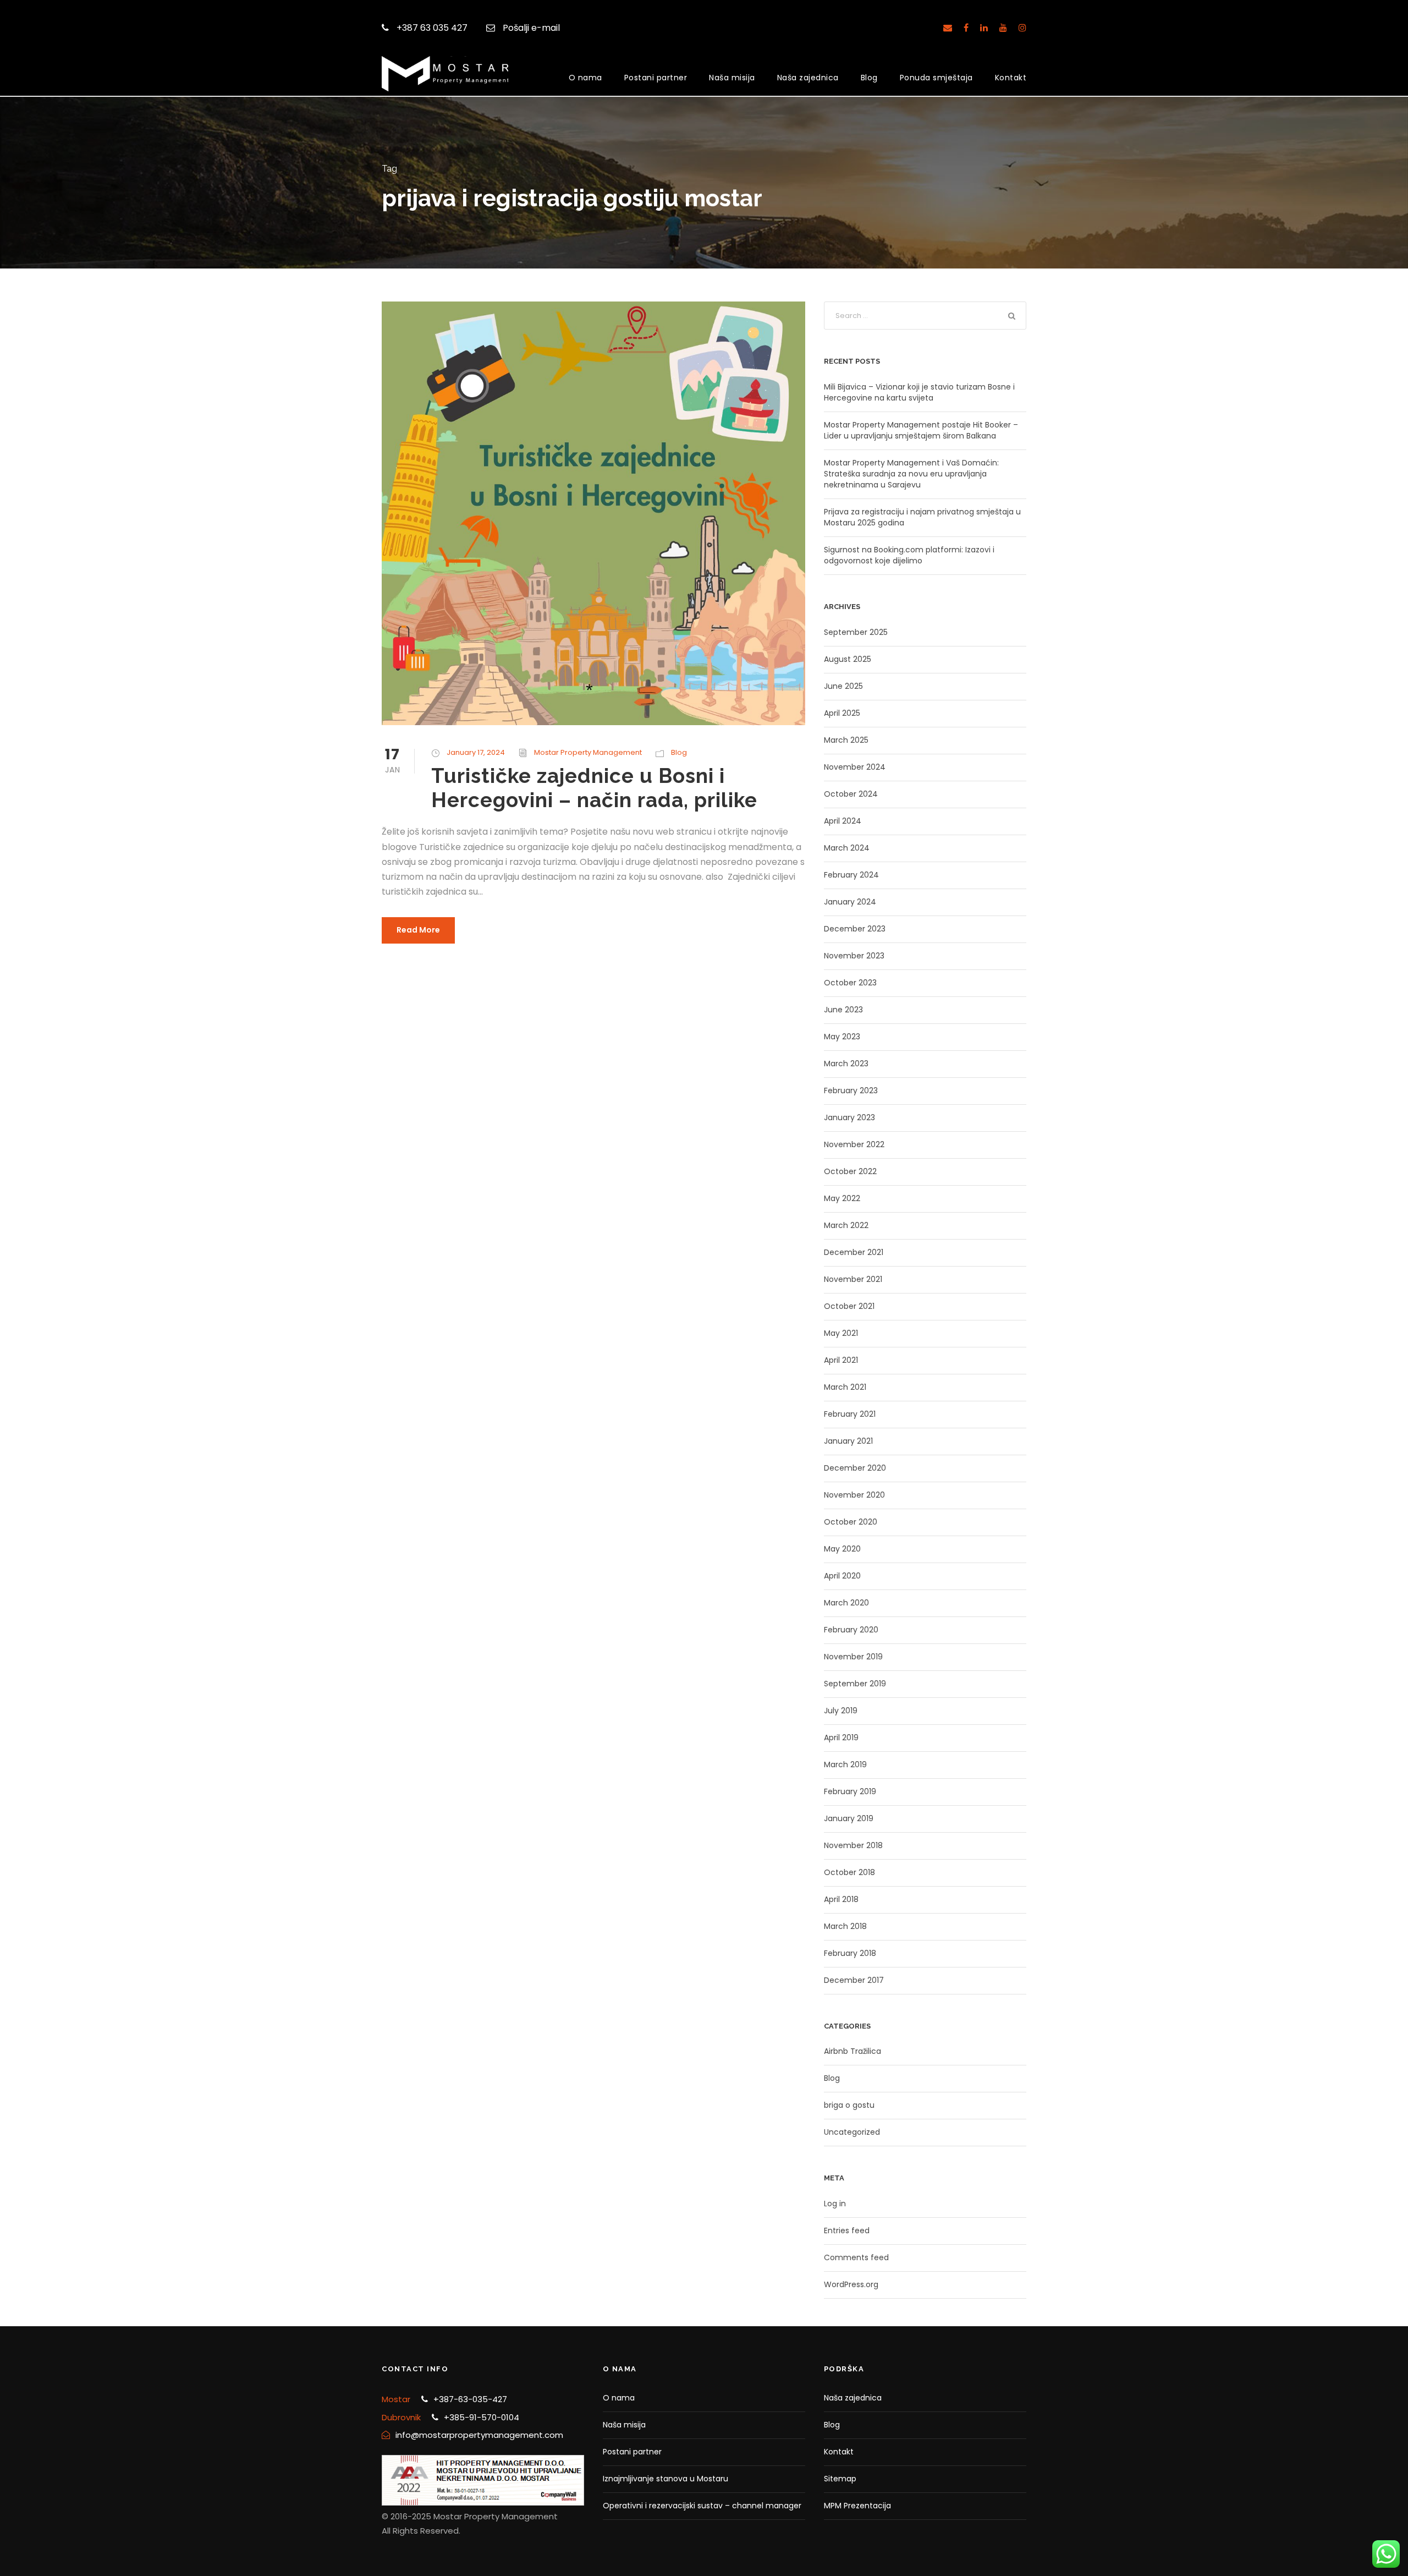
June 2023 (843, 1010)
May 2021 (841, 1333)
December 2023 (855, 929)
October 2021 (849, 1306)
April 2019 (841, 1738)
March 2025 (846, 740)
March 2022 (846, 1225)
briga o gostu (849, 2105)
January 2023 (849, 1117)
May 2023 (842, 1037)
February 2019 (850, 1791)
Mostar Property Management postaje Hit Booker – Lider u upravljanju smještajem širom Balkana (921, 430)
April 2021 (841, 1360)
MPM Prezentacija (857, 2506)
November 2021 (853, 1279)
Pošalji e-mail (531, 28)
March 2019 (845, 1764)
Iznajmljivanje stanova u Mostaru (665, 2479)
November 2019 (853, 1657)
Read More (418, 930)
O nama (585, 78)
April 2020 (842, 1576)
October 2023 (850, 983)
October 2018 (849, 1872)
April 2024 (843, 821)
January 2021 (848, 1441)
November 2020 (854, 1495)
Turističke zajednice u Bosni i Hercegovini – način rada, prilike (594, 788)
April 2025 (842, 713)
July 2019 (841, 1711)
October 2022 (850, 1171)
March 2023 (846, 1064)
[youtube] (1003, 28)
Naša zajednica (808, 78)
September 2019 (855, 1684)
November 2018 (853, 1845)
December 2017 (854, 1980)
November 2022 (854, 1144)
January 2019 (849, 1818)
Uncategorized (852, 2132)
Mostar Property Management (588, 752)
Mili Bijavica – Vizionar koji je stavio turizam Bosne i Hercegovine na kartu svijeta (919, 392)
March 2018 (845, 1926)
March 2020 (846, 1603)
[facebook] (966, 28)
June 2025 (843, 686)
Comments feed (856, 2257)
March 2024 (847, 848)
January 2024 (850, 902)
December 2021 (854, 1252)
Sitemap (840, 2479)
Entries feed (847, 2230)
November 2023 (854, 956)
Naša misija (732, 78)
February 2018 (850, 1953)
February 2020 (851, 1630)
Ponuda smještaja (936, 78)
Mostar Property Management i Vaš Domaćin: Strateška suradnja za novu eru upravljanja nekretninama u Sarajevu (911, 474)
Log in (835, 2204)
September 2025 (856, 632)
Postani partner (656, 78)
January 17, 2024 (476, 752)
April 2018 (841, 1899)
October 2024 (851, 794)
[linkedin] (984, 28)
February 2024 (851, 875)
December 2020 (855, 1468)
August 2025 (848, 659)
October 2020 (851, 1522)
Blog (869, 78)
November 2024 (855, 767)
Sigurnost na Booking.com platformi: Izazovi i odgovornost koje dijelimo (909, 555)
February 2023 (851, 1090)
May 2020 (842, 1549)
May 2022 (842, 1198)
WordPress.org (851, 2284)
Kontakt (1011, 78)
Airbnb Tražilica (853, 2051)
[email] (948, 28)
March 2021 (845, 1387)
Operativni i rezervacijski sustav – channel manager (702, 2506)
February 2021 (850, 1414)
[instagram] (1022, 28)
